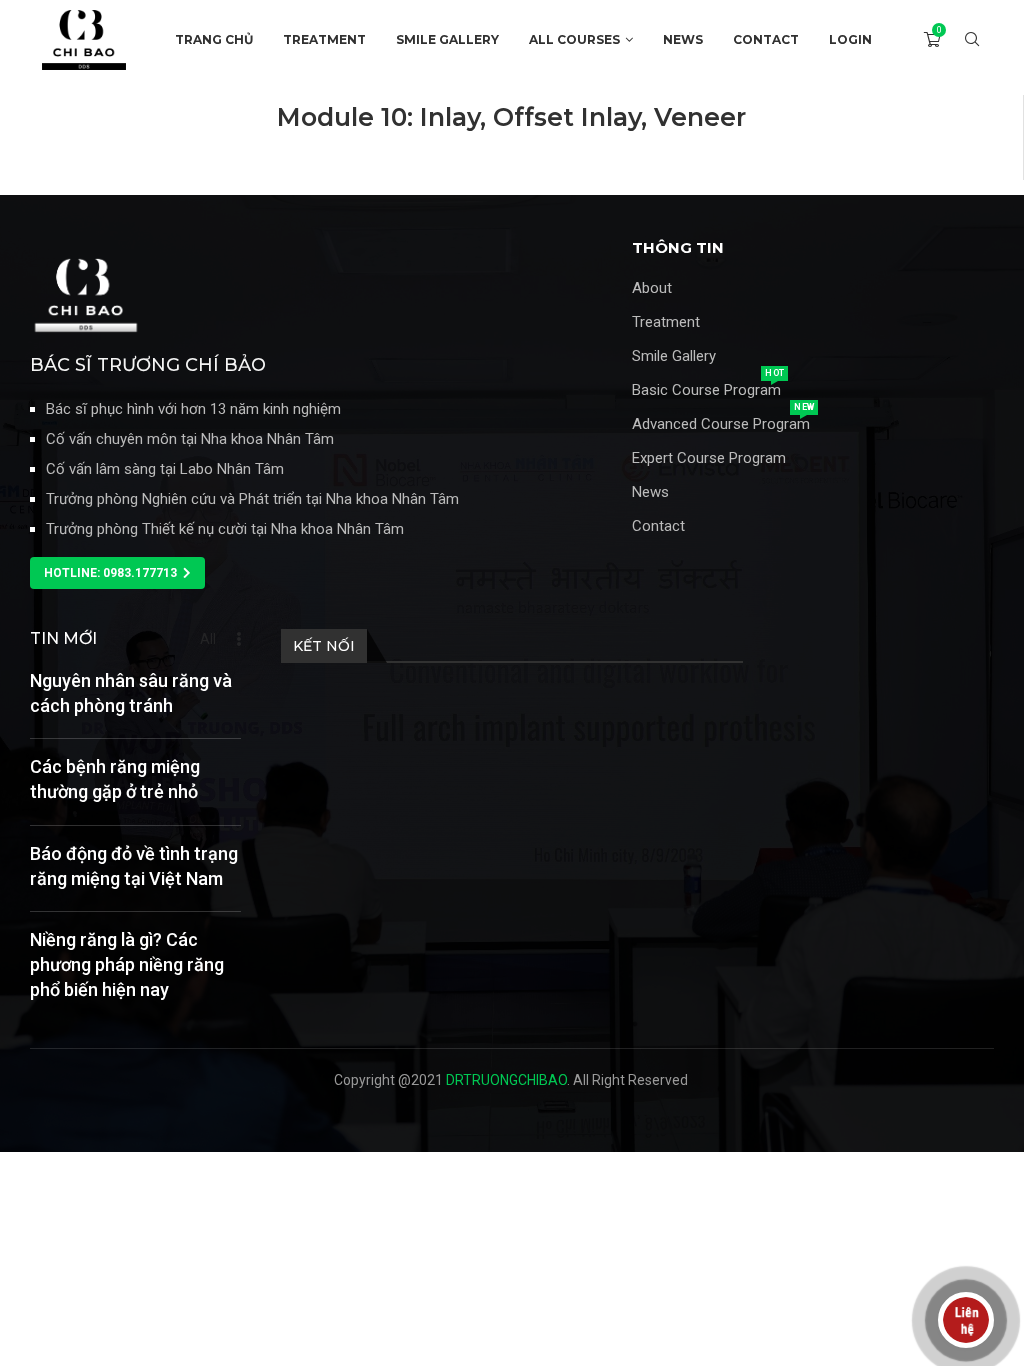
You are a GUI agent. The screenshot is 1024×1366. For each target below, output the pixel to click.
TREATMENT (324, 39)
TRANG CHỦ (214, 39)
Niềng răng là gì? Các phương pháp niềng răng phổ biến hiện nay (127, 964)
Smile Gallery (674, 356)
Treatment (666, 322)
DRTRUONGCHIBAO (506, 1080)
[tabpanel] (512, 137)
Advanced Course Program (721, 424)
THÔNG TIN (678, 247)
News (650, 492)
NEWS (683, 39)
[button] (117, 573)
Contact (658, 526)
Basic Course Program (706, 390)
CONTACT (766, 39)
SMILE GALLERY (447, 39)
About (652, 288)
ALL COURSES (574, 39)
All (208, 639)
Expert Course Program (709, 458)
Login (850, 39)
